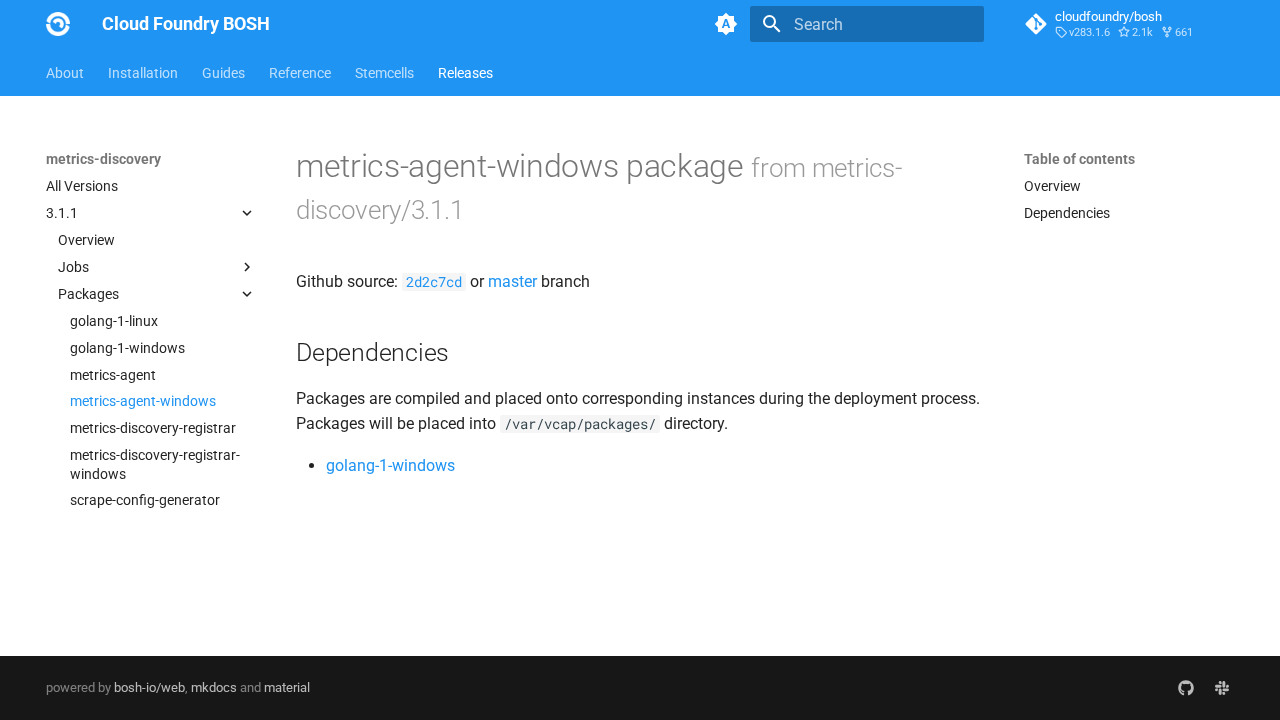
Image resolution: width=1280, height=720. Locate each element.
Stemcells (384, 73)
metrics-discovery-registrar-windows (155, 464)
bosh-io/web (149, 687)
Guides (223, 73)
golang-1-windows (127, 348)
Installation (143, 73)
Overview (86, 240)
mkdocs (214, 687)
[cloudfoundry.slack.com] (1222, 688)
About (65, 73)
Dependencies (1067, 213)
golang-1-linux (114, 321)
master (512, 281)
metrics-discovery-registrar (153, 428)
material (287, 687)
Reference (300, 73)
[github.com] (1186, 688)
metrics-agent (113, 375)
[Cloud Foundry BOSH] (58, 24)
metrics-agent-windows (143, 401)
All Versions (82, 186)
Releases (465, 73)
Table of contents (1079, 159)
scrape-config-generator (145, 500)
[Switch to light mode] (726, 24)
